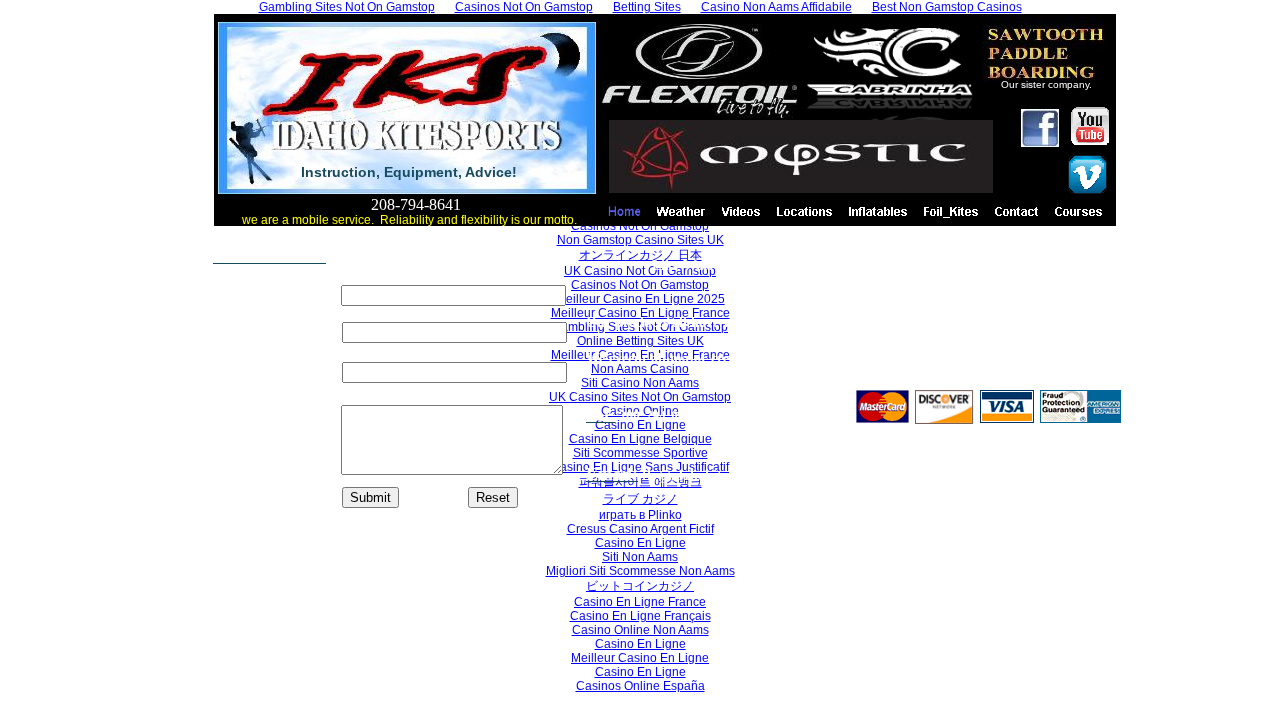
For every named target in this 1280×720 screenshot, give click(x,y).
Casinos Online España (640, 686)
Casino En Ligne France (640, 602)
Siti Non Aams (640, 557)
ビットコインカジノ (640, 586)
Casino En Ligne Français (640, 616)
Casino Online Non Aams (640, 630)
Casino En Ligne (640, 644)
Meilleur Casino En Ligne (640, 658)
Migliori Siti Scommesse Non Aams (640, 571)
